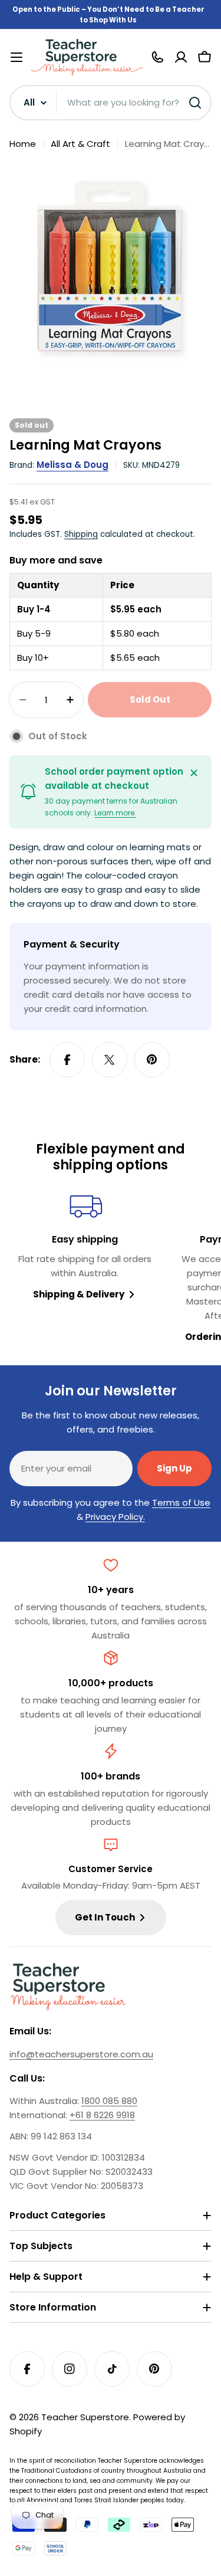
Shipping (81, 534)
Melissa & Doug (72, 465)
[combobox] (111, 103)
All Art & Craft (80, 144)
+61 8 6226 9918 (102, 2115)
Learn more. (115, 813)
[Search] (195, 103)
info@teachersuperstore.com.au (81, 2054)
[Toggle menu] (17, 57)
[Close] (194, 773)
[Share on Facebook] (67, 1060)
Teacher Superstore (85, 2417)
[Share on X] (110, 1060)
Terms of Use (181, 1502)
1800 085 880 (109, 2101)
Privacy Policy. (115, 1517)
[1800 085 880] (157, 57)
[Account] (181, 57)
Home (23, 144)
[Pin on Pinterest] (152, 1060)
